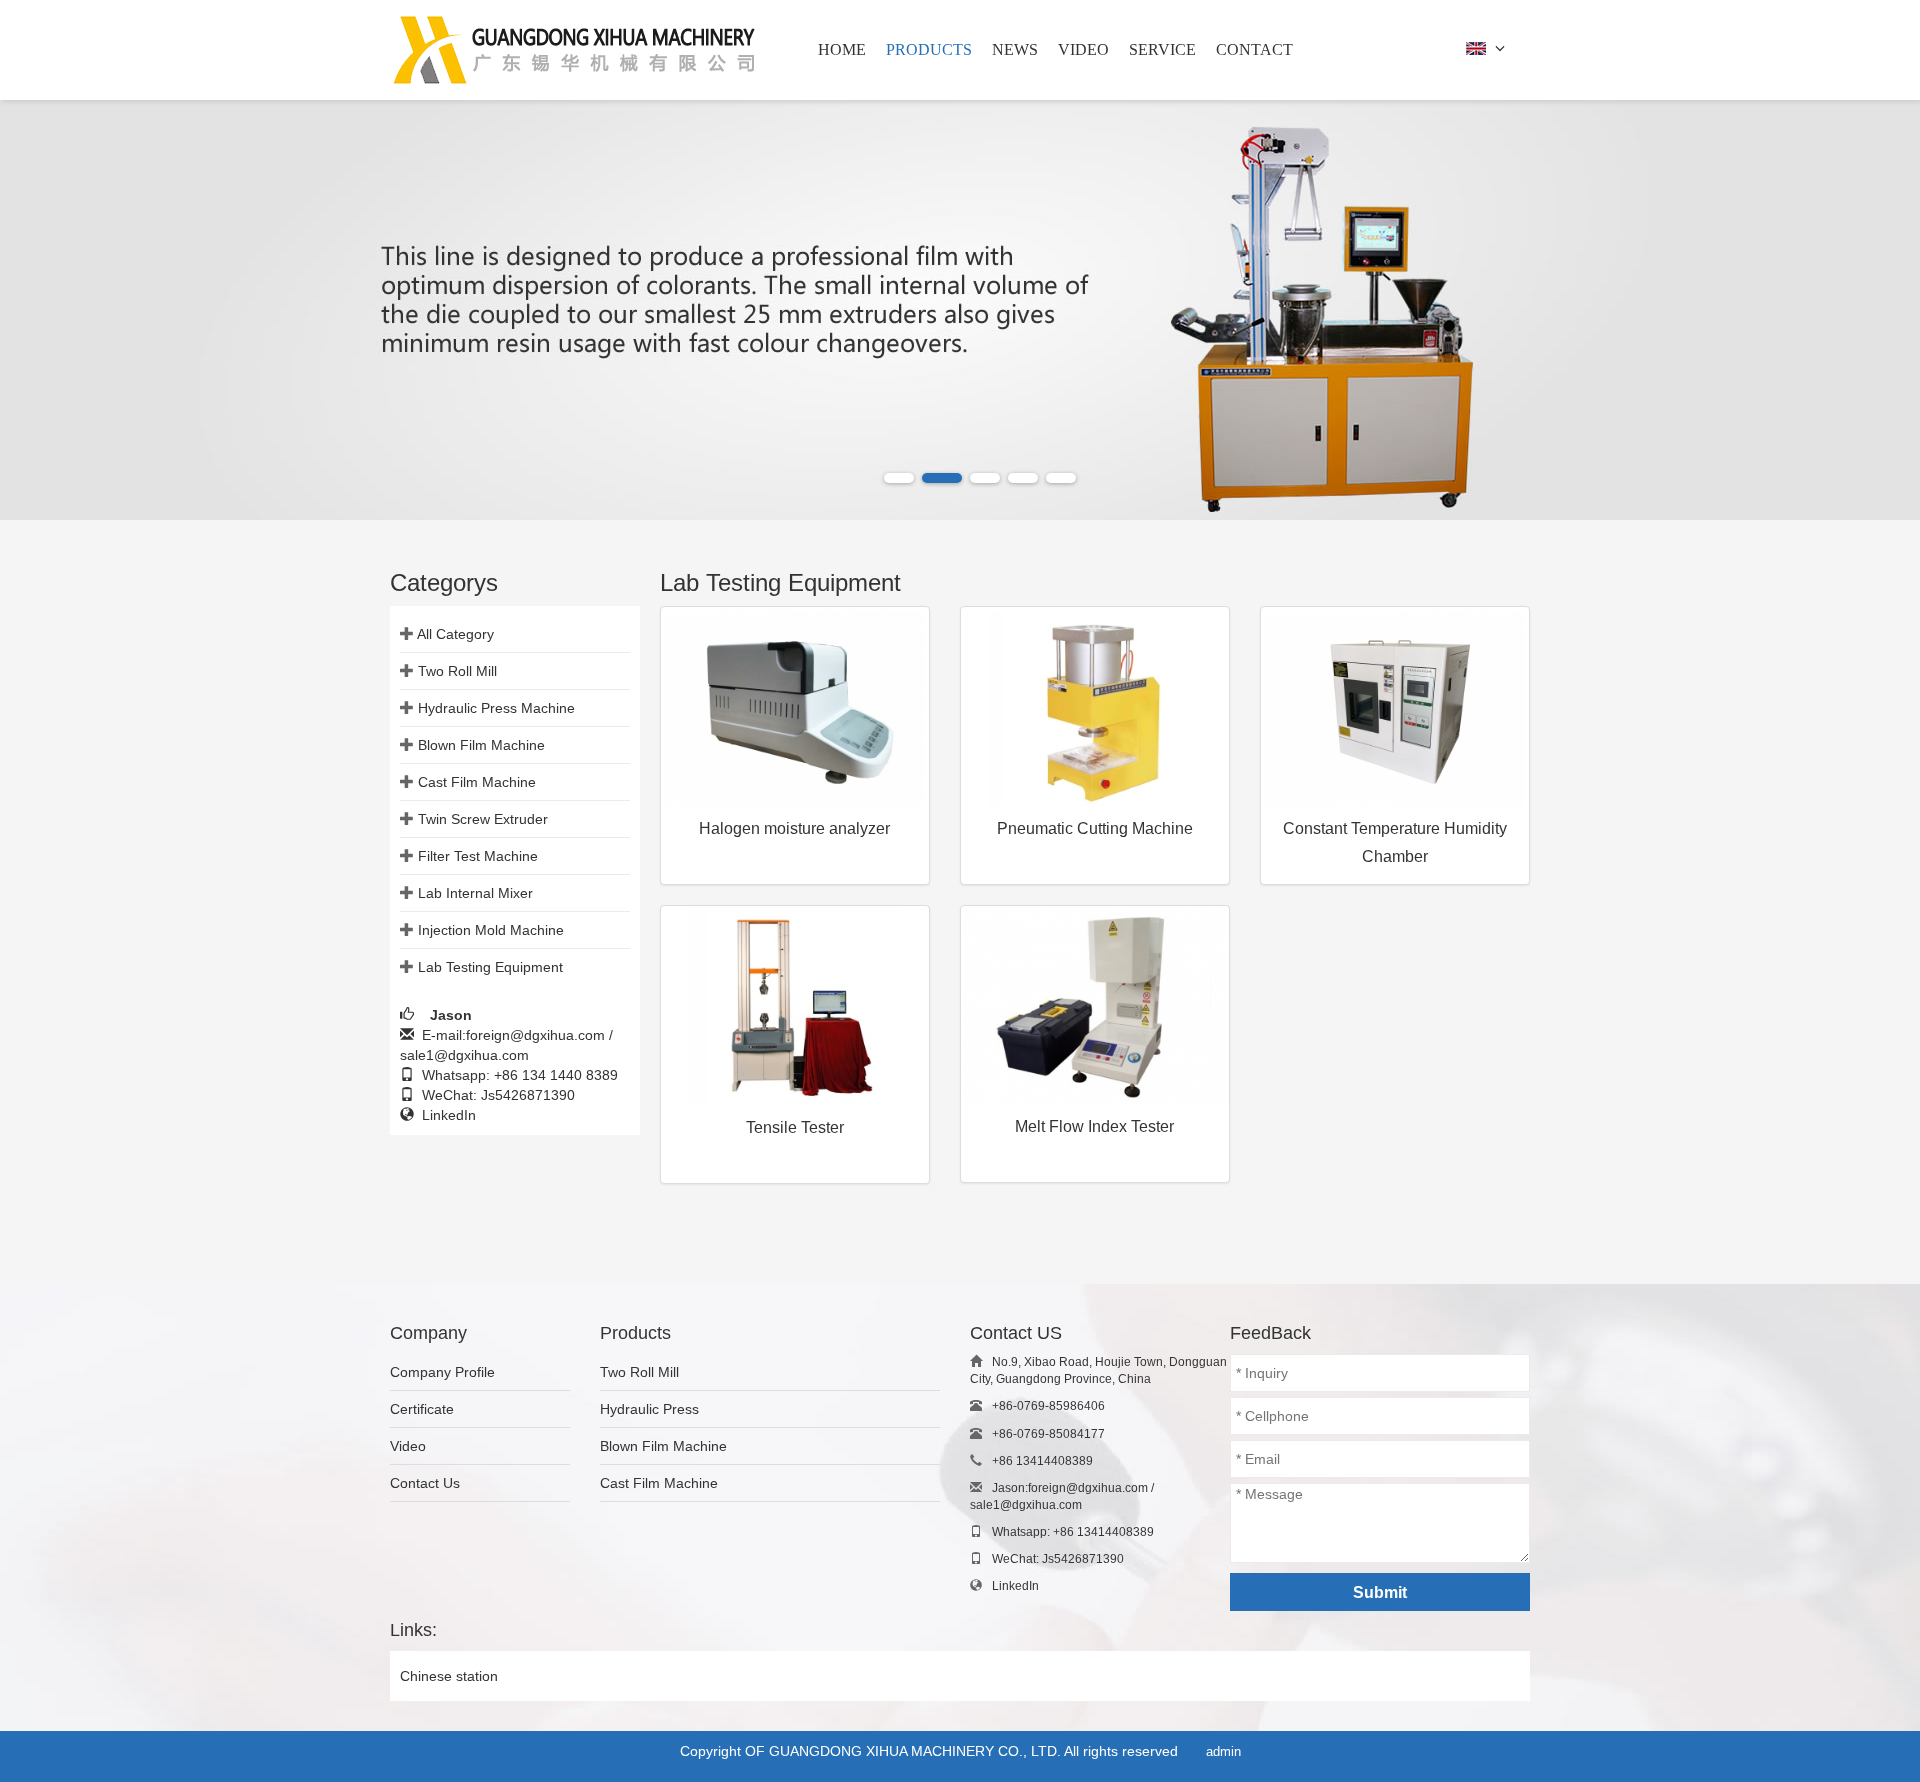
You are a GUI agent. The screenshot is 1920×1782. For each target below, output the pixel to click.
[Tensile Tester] (795, 1007)
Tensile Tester (795, 1127)
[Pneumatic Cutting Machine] (1095, 708)
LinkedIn (445, 1115)
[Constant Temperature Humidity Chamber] (1395, 708)
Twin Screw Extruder (483, 819)
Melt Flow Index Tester (1094, 1126)
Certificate (422, 1409)
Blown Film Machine (481, 745)
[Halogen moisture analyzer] (795, 708)
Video (408, 1446)
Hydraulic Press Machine (496, 708)
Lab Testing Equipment (490, 967)
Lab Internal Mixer (475, 893)
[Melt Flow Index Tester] (1095, 1006)
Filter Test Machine (478, 856)
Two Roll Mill (457, 671)
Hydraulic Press (649, 1409)
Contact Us (425, 1483)
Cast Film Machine (477, 782)
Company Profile (442, 1372)
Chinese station (449, 1676)
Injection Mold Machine (491, 930)
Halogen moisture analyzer (794, 828)
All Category (455, 634)
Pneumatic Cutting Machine (1095, 828)
